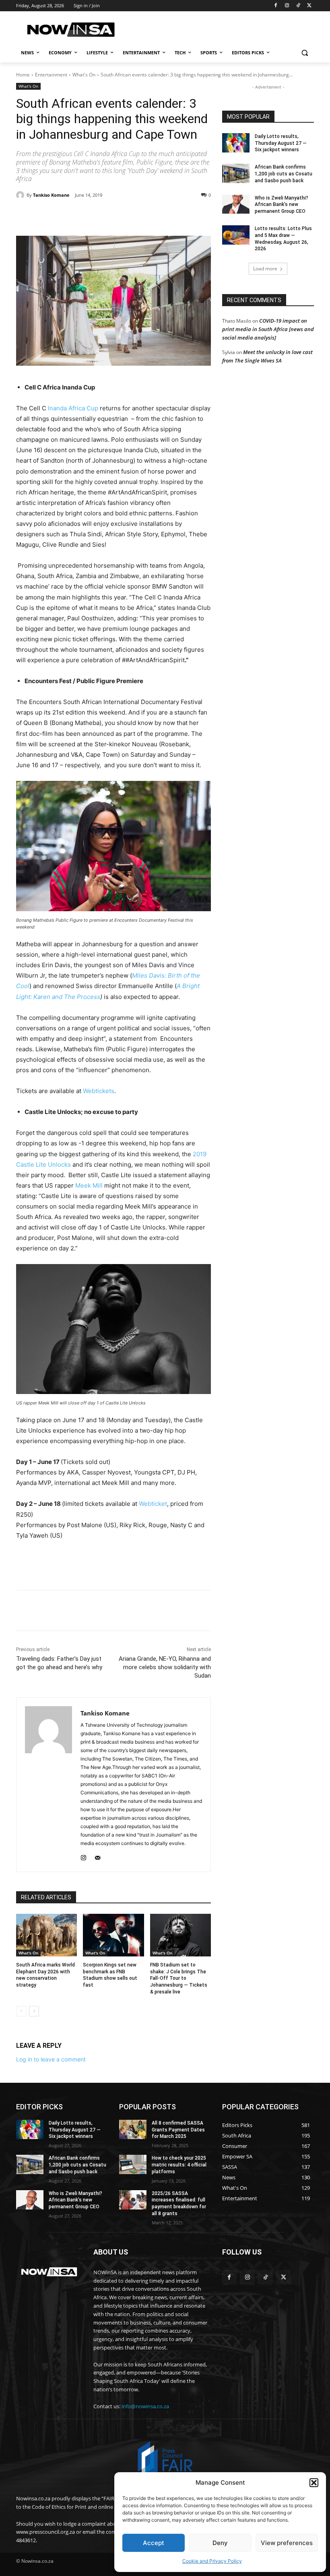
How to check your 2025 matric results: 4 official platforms (179, 2165)
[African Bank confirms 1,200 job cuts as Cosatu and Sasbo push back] (236, 173)
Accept (154, 2543)
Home (23, 75)
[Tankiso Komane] (21, 195)
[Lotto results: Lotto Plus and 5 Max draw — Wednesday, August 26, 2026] (236, 235)
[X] (309, 6)
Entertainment (51, 75)
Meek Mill (89, 1185)
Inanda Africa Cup (73, 408)
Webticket (153, 1504)
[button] (314, 2483)
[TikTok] (298, 6)
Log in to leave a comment (51, 2059)
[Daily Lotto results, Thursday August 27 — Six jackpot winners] (236, 143)
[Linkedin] (146, 216)
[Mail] (98, 1856)
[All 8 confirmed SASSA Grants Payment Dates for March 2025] (133, 2129)
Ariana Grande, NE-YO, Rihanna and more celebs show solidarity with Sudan (165, 1667)
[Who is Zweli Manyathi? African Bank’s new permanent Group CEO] (236, 204)
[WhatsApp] (127, 216)
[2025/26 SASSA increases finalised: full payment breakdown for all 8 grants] (133, 2200)
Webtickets (99, 1091)
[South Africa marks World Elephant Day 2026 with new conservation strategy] (46, 1935)
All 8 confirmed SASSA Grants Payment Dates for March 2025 (178, 2130)
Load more (265, 269)
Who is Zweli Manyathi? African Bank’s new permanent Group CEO (282, 205)
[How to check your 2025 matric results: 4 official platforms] (133, 2164)
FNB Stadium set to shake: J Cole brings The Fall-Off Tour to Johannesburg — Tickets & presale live (179, 1978)
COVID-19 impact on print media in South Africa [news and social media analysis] (268, 329)
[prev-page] (21, 2011)
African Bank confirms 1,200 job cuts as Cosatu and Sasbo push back (284, 174)
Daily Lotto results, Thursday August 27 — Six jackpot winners (281, 143)
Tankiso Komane (51, 195)
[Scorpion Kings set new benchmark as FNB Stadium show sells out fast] (113, 1935)
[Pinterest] (109, 216)
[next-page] (34, 2011)
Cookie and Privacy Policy (212, 2561)
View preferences (287, 2543)
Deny (220, 2543)
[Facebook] (276, 6)
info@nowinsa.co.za (145, 2406)
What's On (84, 75)
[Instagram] (287, 6)
